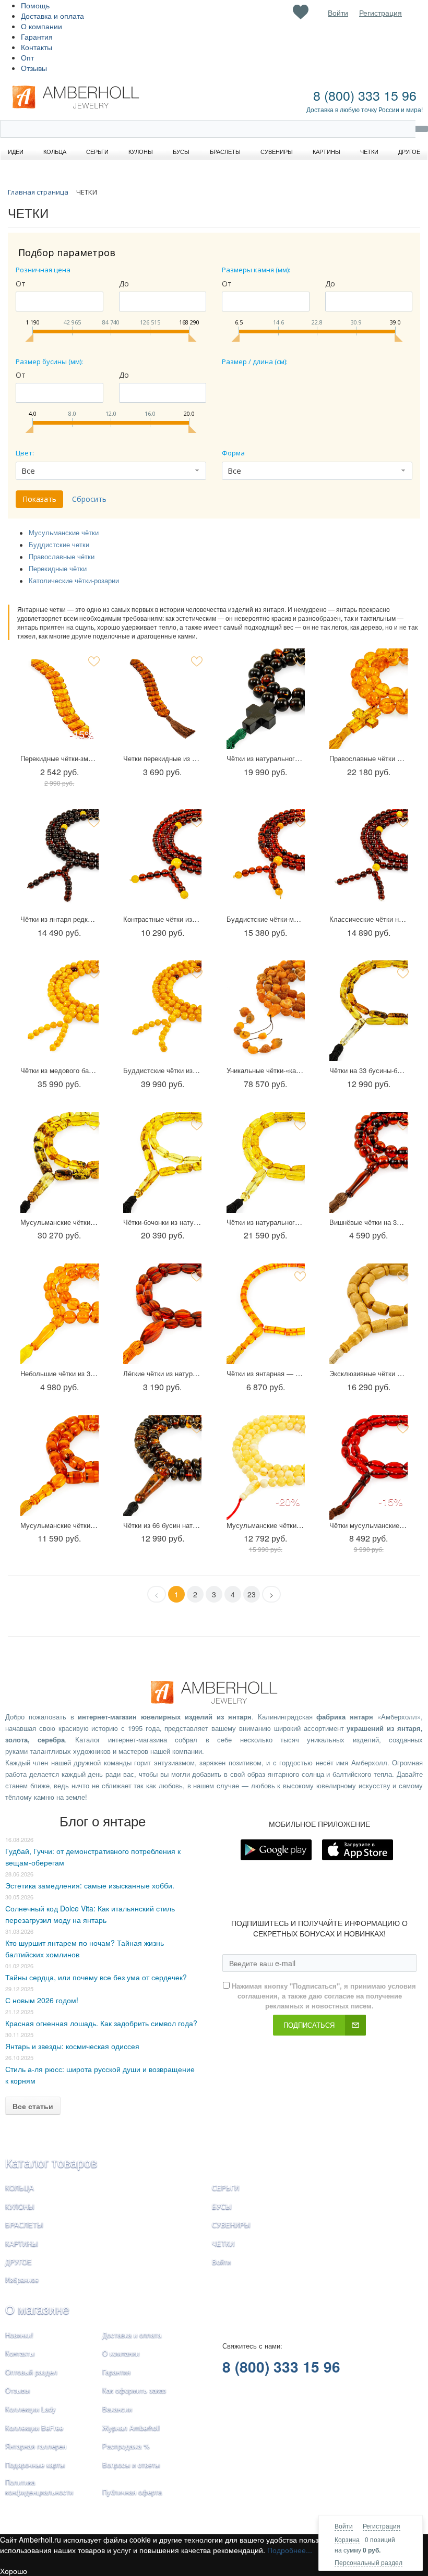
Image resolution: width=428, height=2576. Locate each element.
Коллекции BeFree (34, 2428)
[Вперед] (271, 1594)
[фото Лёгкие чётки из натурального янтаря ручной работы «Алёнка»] (162, 1316)
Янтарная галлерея (36, 2446)
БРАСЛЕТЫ (24, 2225)
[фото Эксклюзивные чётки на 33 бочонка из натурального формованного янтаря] (368, 1316)
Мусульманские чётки (64, 532)
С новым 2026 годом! (42, 2000)
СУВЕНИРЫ (231, 2225)
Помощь (35, 5)
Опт (27, 57)
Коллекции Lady (31, 2409)
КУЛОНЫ (20, 2206)
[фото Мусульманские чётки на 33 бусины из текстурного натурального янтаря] (60, 1165)
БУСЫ (222, 2206)
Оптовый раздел (31, 2372)
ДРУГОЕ (19, 2262)
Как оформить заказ (134, 2390)
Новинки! (19, 2335)
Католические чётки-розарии (74, 580)
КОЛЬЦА (20, 2188)
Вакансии (117, 2409)
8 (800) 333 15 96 (365, 95)
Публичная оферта (132, 2492)
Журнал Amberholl (131, 2428)
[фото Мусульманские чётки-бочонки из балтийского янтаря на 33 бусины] (60, 1468)
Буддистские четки (59, 544)
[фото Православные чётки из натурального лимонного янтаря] (368, 701)
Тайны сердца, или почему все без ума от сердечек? (96, 1977)
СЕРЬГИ (225, 2188)
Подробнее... (290, 2550)
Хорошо (14, 2571)
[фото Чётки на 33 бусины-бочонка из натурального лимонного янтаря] (368, 1013)
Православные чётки (62, 556)
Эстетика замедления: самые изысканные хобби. (90, 1885)
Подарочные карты (35, 2465)
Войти (344, 2526)
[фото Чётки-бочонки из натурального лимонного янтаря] (162, 1165)
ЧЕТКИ (223, 2243)
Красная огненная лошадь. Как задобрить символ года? (101, 2023)
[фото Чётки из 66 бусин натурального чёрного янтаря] (162, 1468)
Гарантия (37, 37)
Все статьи (33, 2106)
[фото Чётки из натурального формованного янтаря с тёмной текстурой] (266, 701)
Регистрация (382, 2526)
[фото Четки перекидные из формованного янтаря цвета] (162, 701)
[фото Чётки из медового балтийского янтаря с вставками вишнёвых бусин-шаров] (60, 1013)
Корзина (347, 2539)
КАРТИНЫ (22, 2243)
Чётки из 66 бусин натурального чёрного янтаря (199, 1525)
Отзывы (34, 68)
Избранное (22, 2279)
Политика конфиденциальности (39, 2487)
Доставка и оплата (52, 16)
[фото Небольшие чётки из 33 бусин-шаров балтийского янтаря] (60, 1316)
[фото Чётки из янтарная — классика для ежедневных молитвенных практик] (266, 1316)
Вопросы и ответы (131, 2465)
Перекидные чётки (58, 568)
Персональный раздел (368, 2562)
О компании (41, 26)
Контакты (37, 47)
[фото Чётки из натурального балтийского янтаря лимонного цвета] (266, 1165)
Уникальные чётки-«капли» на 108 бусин (290, 1070)
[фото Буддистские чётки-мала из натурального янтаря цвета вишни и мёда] (266, 862)
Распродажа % (126, 2446)
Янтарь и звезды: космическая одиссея (72, 2046)
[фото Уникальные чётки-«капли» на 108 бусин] (266, 1013)
